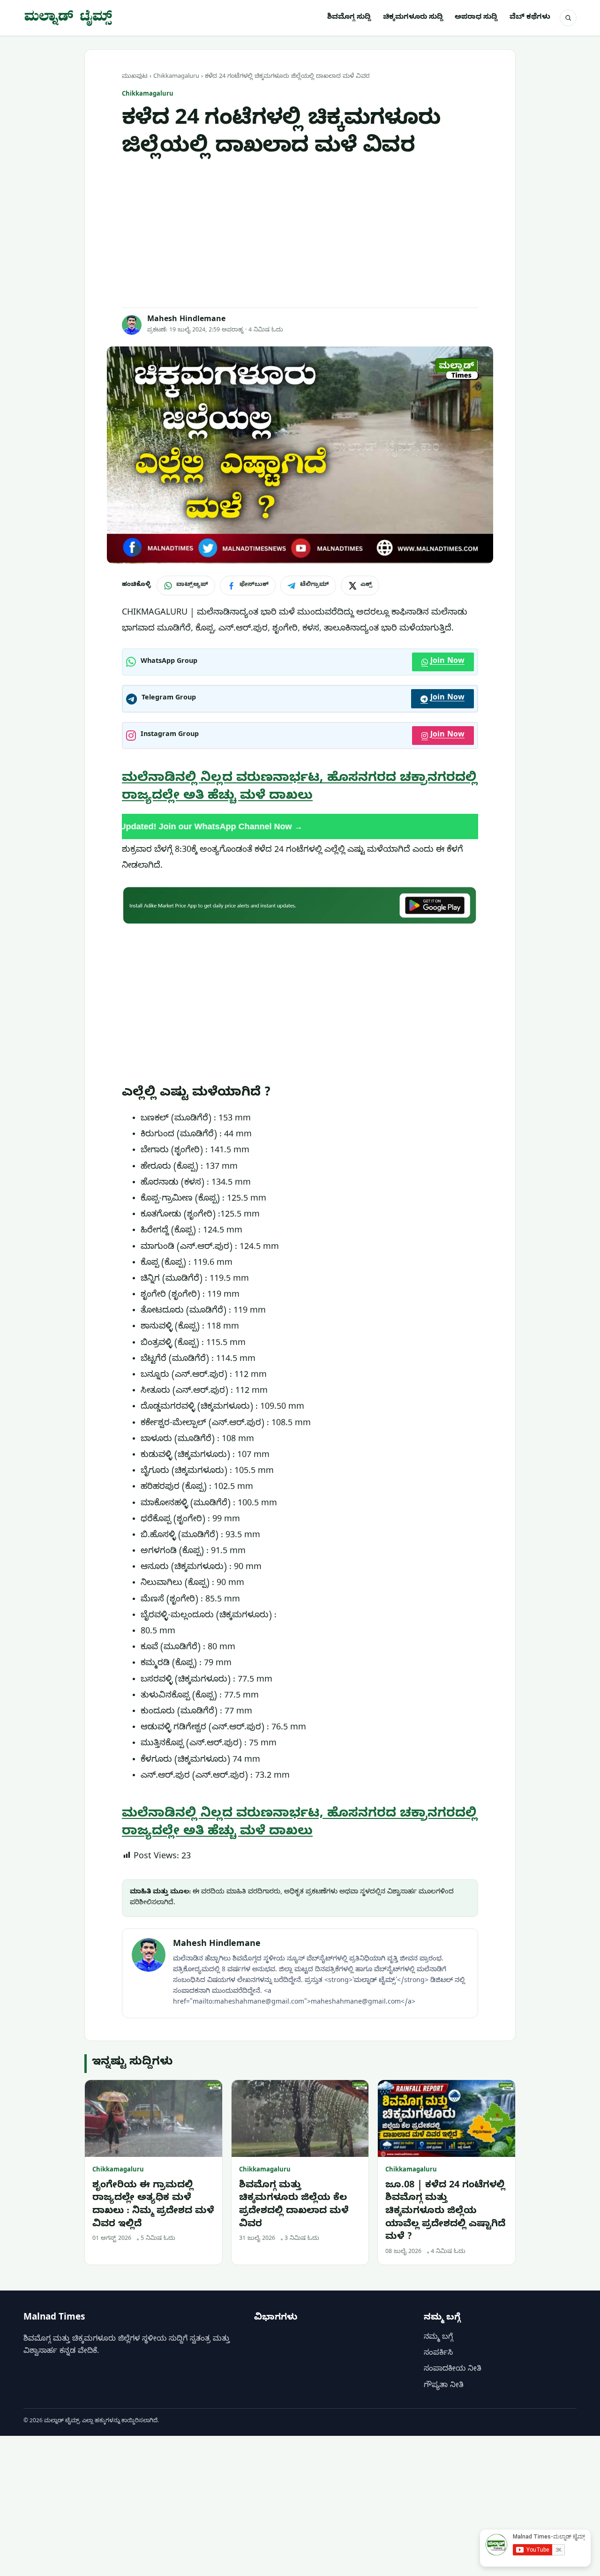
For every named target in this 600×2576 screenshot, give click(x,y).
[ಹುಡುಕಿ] (568, 18)
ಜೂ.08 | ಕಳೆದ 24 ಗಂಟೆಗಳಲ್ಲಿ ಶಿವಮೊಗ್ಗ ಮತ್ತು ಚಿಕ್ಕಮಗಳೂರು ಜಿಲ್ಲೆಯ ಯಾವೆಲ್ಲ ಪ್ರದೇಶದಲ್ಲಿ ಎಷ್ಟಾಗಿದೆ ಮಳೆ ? (445, 2212)
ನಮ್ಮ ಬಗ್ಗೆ (438, 2338)
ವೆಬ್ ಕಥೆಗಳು (530, 18)
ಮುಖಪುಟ (135, 77)
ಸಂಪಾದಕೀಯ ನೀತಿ (453, 2370)
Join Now (447, 662)
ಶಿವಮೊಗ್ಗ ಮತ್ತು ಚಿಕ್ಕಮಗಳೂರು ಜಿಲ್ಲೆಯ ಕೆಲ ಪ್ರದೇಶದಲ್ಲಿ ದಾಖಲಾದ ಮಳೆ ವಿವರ (294, 2206)
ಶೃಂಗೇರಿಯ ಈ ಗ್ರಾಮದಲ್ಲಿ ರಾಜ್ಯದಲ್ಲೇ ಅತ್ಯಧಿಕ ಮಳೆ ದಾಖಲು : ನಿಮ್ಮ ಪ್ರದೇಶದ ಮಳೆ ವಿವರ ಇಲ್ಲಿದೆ (153, 2206)
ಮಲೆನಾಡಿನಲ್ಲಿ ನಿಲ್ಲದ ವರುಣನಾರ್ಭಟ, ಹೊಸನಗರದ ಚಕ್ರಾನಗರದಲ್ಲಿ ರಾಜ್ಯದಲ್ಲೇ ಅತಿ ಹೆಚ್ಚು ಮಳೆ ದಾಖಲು (300, 788)
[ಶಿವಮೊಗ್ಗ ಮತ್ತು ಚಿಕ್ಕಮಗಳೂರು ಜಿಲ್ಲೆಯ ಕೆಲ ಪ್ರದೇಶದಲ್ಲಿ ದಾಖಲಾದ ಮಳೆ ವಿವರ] (300, 2119)
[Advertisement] (300, 234)
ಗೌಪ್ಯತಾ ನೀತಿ (444, 2386)
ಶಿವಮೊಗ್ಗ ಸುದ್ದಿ (349, 18)
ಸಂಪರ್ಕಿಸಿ (438, 2354)
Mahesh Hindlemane (186, 320)
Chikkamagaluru (176, 77)
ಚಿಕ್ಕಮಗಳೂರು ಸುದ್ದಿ (413, 18)
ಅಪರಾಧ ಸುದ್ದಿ (476, 18)
